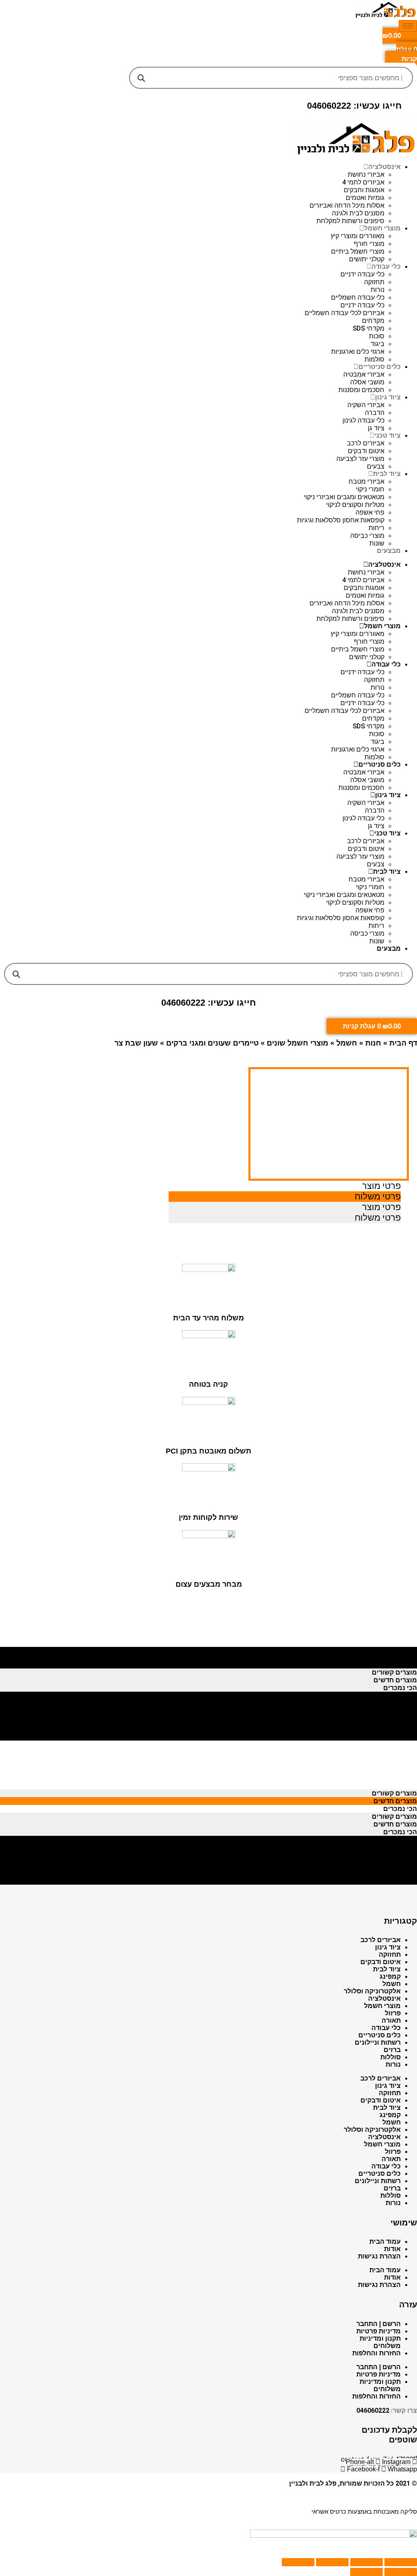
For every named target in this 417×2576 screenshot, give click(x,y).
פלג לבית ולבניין (313, 2483)
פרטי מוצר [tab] (381, 1186)
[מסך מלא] (332, 2562)
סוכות (377, 336)
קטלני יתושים (367, 259)
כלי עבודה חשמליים (358, 297)
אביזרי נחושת (366, 174)
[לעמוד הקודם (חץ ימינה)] (401, 2572)
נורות (377, 290)
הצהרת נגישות (379, 2256)
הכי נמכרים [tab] (400, 1665)
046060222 (373, 2410)
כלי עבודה (386, 266)
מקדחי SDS (369, 328)
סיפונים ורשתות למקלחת (350, 221)
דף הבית (403, 1043)
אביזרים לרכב (366, 443)
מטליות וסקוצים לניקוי (355, 505)
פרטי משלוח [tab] (378, 1196)
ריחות (376, 528)
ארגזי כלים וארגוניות (358, 352)
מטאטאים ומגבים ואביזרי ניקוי (344, 497)
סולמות (374, 359)
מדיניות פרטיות (379, 2331)
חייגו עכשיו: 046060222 (354, 106)
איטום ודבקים (366, 451)
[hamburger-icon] (408, 26)
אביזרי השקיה (366, 405)
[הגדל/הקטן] (298, 2562)
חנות (373, 1043)
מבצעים (389, 551)
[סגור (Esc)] (401, 2562)
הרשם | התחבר (379, 2324)
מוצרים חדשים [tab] (395, 1657)
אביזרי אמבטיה (364, 374)
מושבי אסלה (367, 382)
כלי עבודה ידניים (362, 274)
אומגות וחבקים (364, 190)
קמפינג (390, 1976)
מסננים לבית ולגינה (358, 213)
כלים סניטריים (380, 367)
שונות (377, 543)
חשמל (347, 1043)
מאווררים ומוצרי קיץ (358, 236)
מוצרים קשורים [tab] (394, 1649)
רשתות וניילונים (378, 2042)
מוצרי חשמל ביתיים (358, 251)
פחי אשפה (370, 512)
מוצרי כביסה (367, 536)
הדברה (375, 413)
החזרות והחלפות (376, 2353)
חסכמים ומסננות (361, 390)
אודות (392, 2249)
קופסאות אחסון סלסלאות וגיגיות (341, 520)
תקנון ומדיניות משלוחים (380, 2342)
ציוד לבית (387, 474)
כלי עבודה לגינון (363, 420)
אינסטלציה (384, 167)
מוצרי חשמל (382, 228)
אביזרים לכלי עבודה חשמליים (345, 313)
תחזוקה (374, 282)
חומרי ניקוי (370, 489)
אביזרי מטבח (367, 481)
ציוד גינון (388, 397)
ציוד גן (376, 428)
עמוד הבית (385, 2242)
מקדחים (373, 321)
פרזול (393, 2013)
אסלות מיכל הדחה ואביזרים (347, 205)
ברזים (392, 2050)
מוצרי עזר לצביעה (360, 459)
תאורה (391, 2020)
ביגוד (377, 344)
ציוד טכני (387, 435)
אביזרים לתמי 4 (363, 182)
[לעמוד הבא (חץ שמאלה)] (367, 2572)
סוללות (391, 2057)
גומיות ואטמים (365, 198)
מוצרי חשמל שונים (297, 1043)
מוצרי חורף (369, 244)
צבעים (376, 466)
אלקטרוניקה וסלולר (372, 1991)
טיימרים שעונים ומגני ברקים (212, 1043)
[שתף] (367, 2562)
